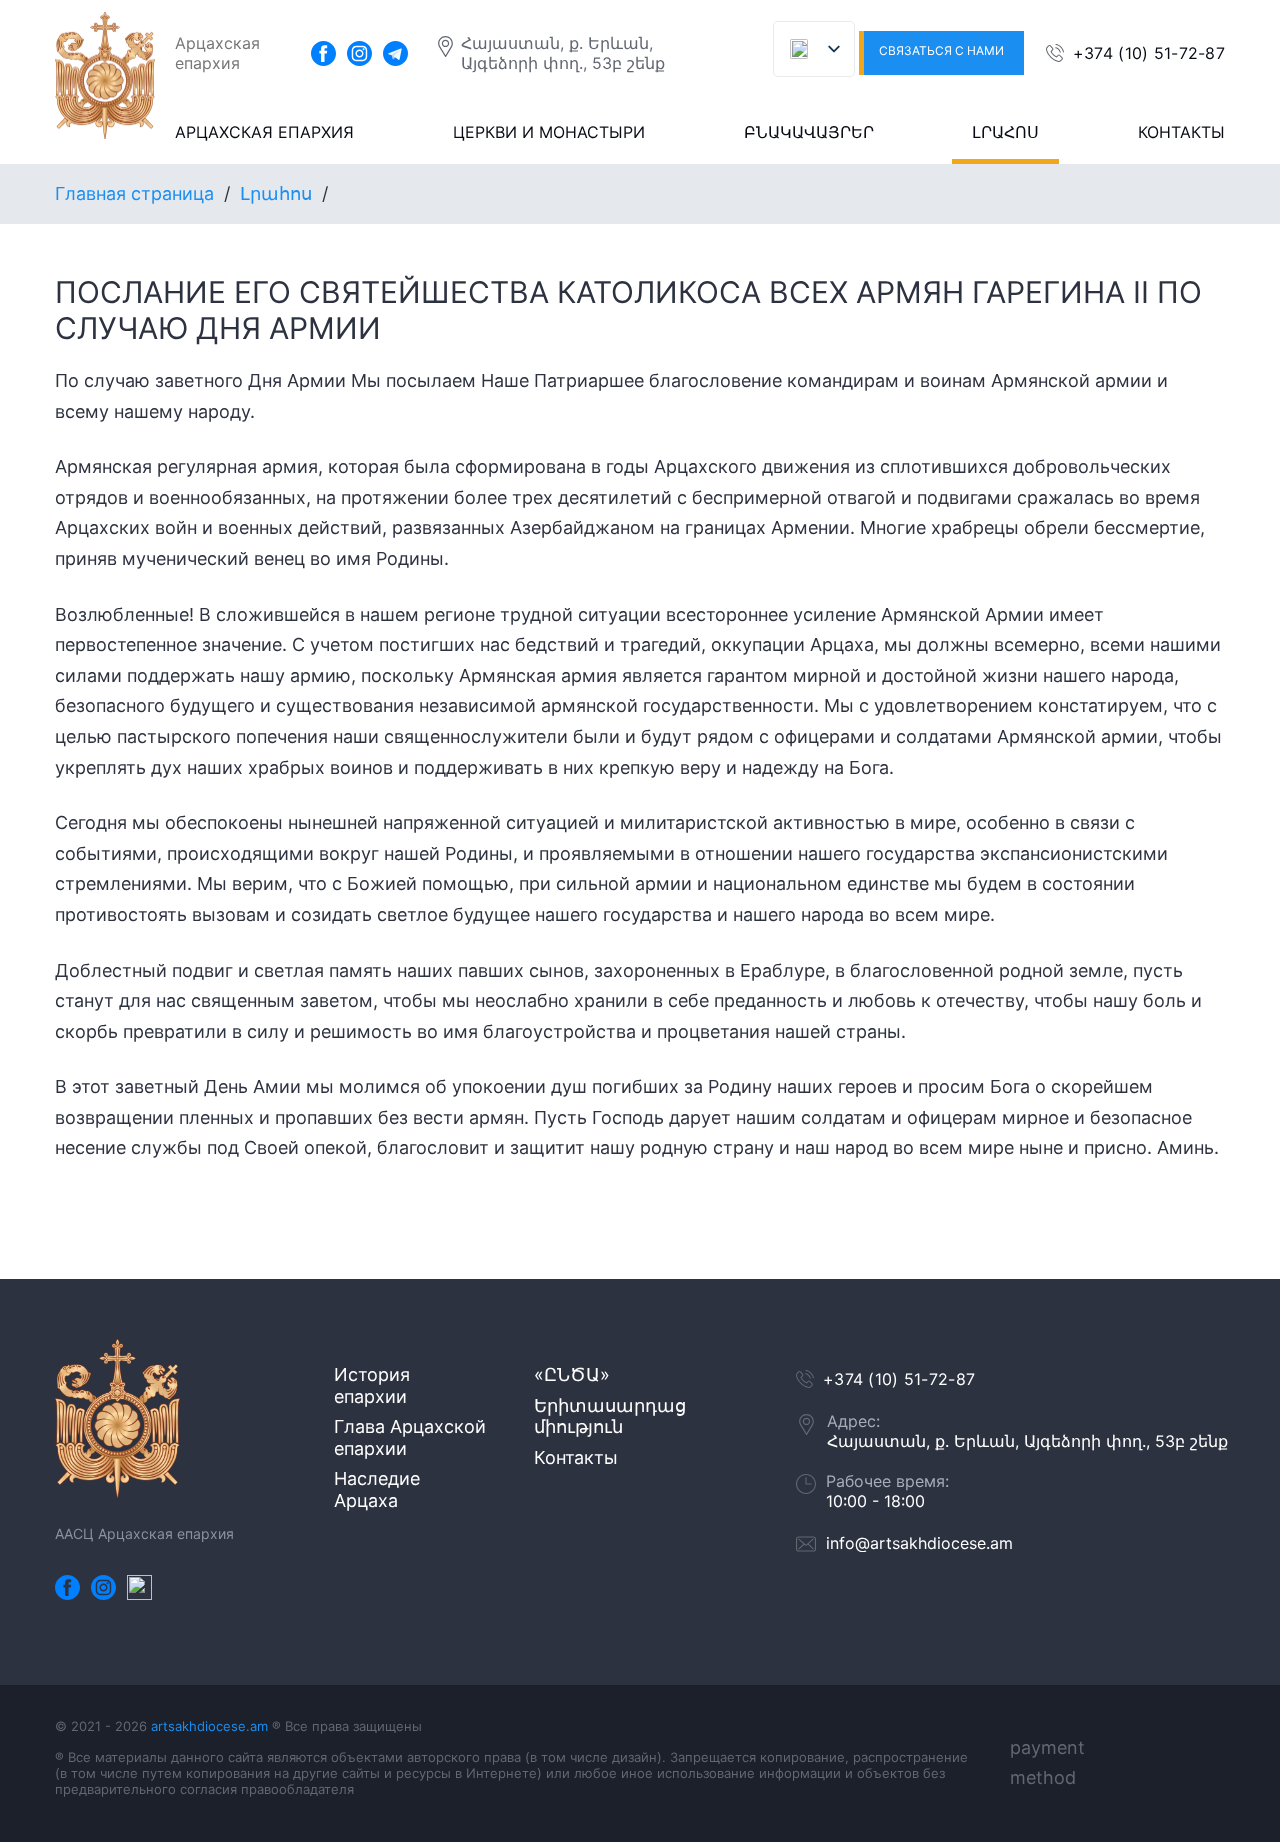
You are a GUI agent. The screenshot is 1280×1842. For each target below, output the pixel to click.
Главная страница (134, 193)
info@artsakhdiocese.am (919, 1543)
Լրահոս (1005, 132)
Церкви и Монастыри (549, 132)
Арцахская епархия (264, 132)
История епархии (372, 1385)
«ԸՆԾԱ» (572, 1374)
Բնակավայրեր (809, 132)
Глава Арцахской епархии (410, 1437)
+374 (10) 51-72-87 (1149, 53)
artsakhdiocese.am (209, 1726)
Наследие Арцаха (377, 1489)
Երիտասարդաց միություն (610, 1416)
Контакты (1181, 132)
